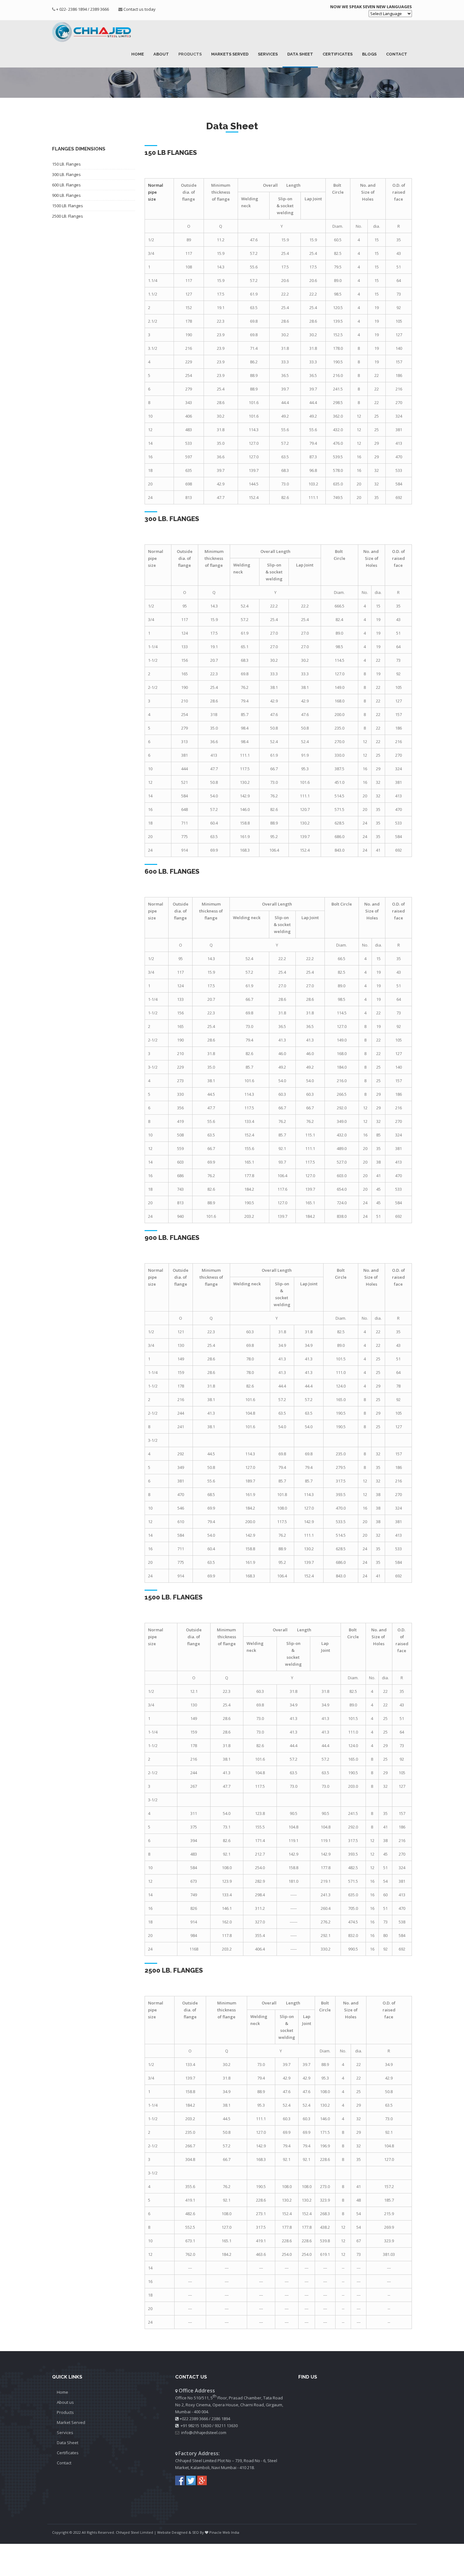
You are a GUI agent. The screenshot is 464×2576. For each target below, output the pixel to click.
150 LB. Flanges (66, 164)
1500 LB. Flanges (68, 206)
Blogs (369, 54)
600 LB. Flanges (66, 185)
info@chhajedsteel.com (204, 2432)
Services (268, 54)
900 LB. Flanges (66, 195)
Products (190, 54)
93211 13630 (226, 2426)
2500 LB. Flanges (68, 216)
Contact (397, 54)
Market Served (71, 2422)
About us (65, 2402)
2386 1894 (221, 2419)
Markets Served (230, 54)
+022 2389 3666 (194, 2419)
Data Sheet (300, 54)
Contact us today (140, 9)
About (161, 54)
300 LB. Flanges (66, 174)
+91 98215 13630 (196, 2426)
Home (138, 54)
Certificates (338, 54)
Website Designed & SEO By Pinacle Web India (198, 2532)
